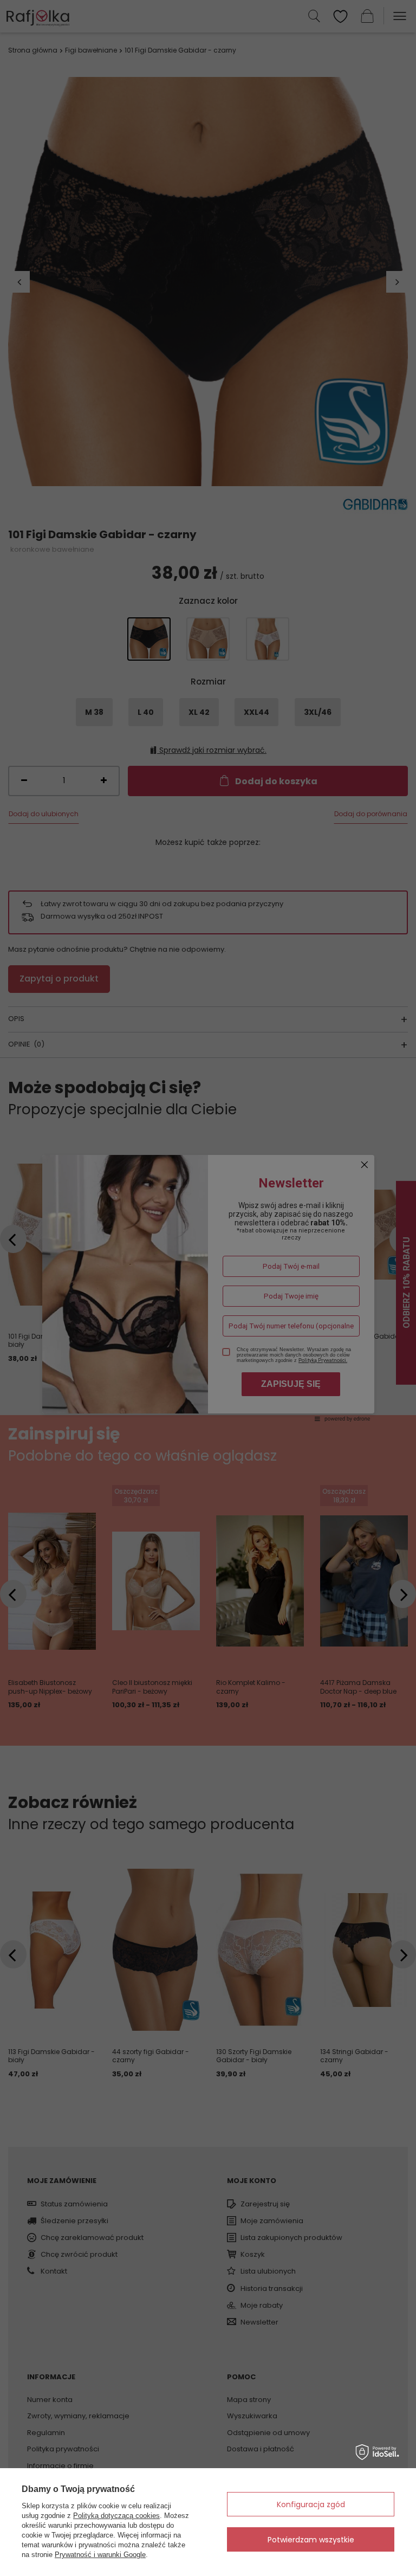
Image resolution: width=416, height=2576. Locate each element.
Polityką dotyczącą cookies (116, 2516)
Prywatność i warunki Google (100, 2555)
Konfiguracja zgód (311, 2504)
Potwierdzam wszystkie (311, 2540)
